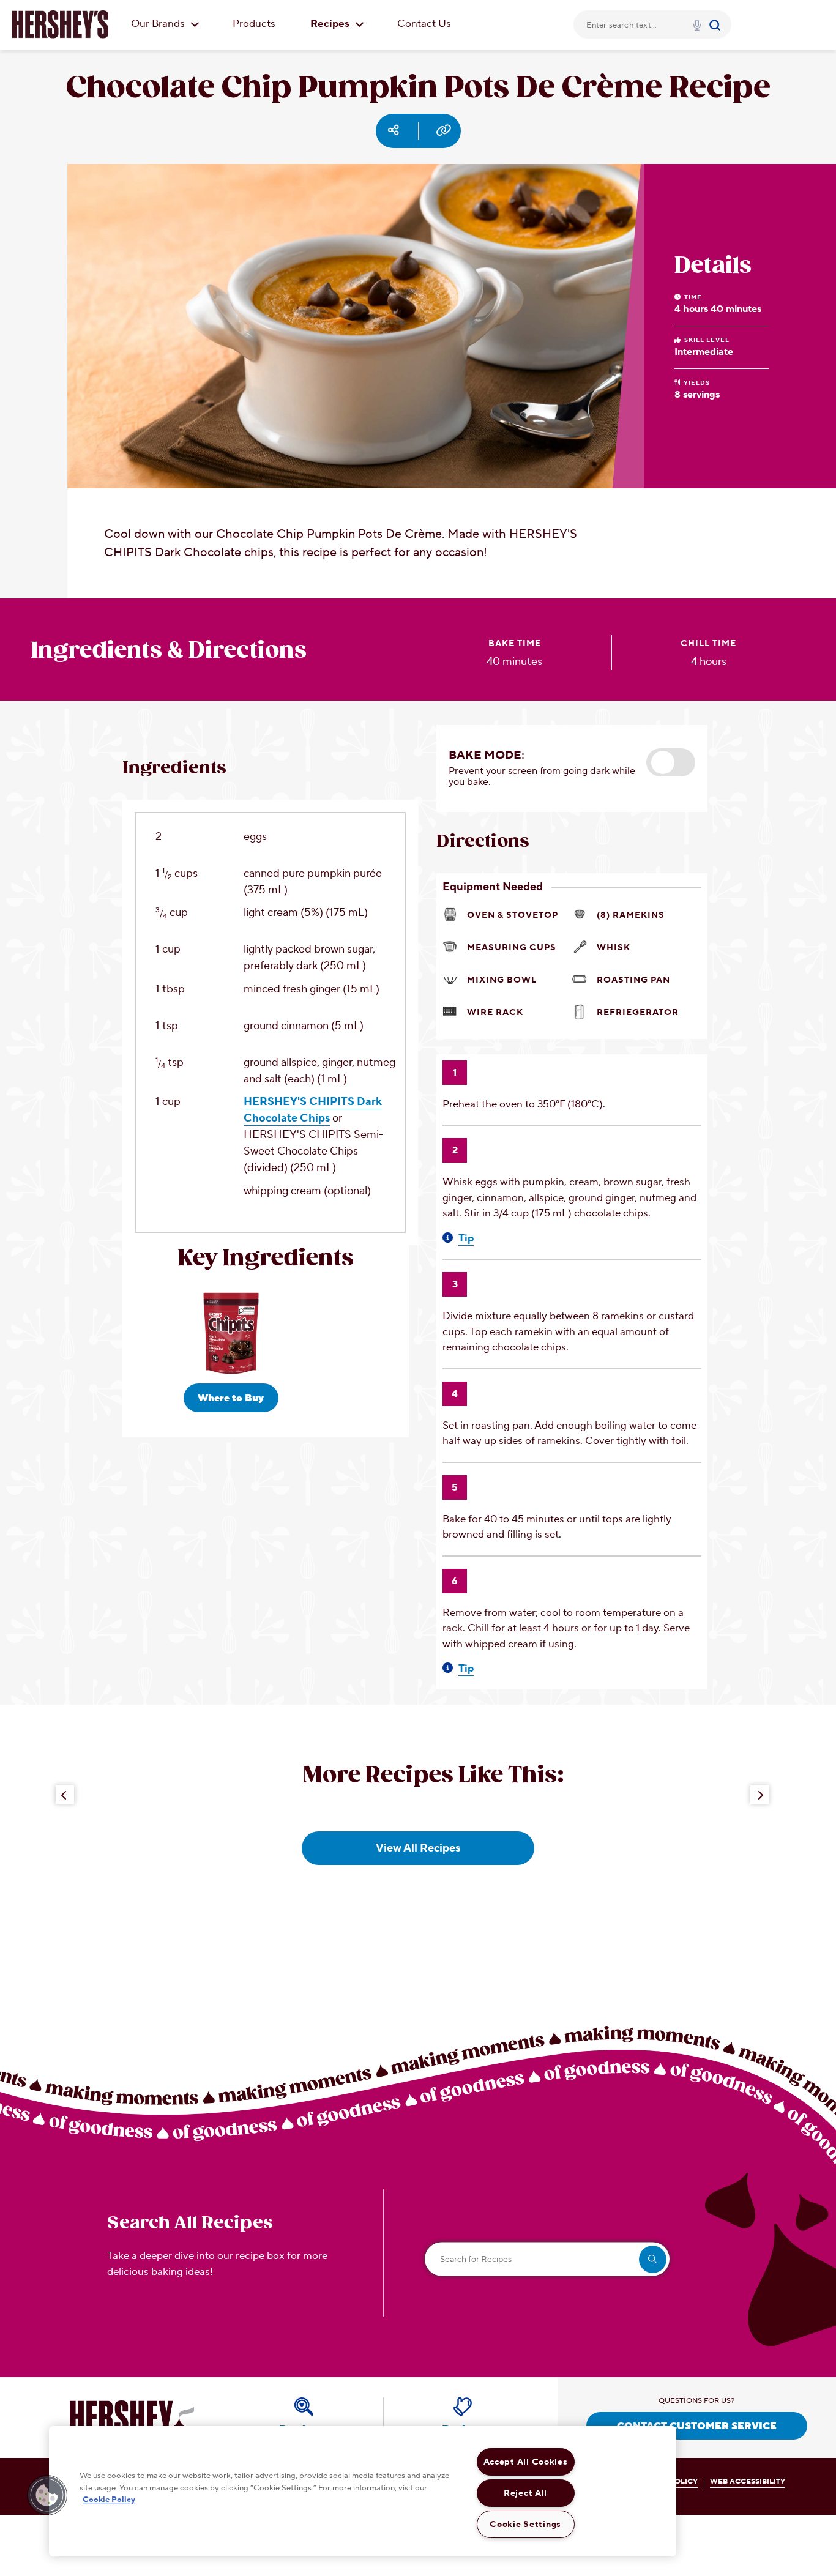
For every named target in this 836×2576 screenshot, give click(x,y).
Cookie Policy (109, 2500)
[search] (653, 2259)
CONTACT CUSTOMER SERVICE (697, 2426)
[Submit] (716, 24)
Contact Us (424, 24)
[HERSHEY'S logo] (60, 24)
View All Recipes (418, 1848)
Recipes (331, 24)
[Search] (716, 24)
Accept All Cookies (526, 2462)
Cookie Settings (525, 2524)
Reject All (525, 2493)
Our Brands (159, 24)
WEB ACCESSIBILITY (748, 2481)
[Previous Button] (65, 1795)
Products (254, 24)
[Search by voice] (697, 27)
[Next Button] (759, 1795)
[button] (671, 762)
